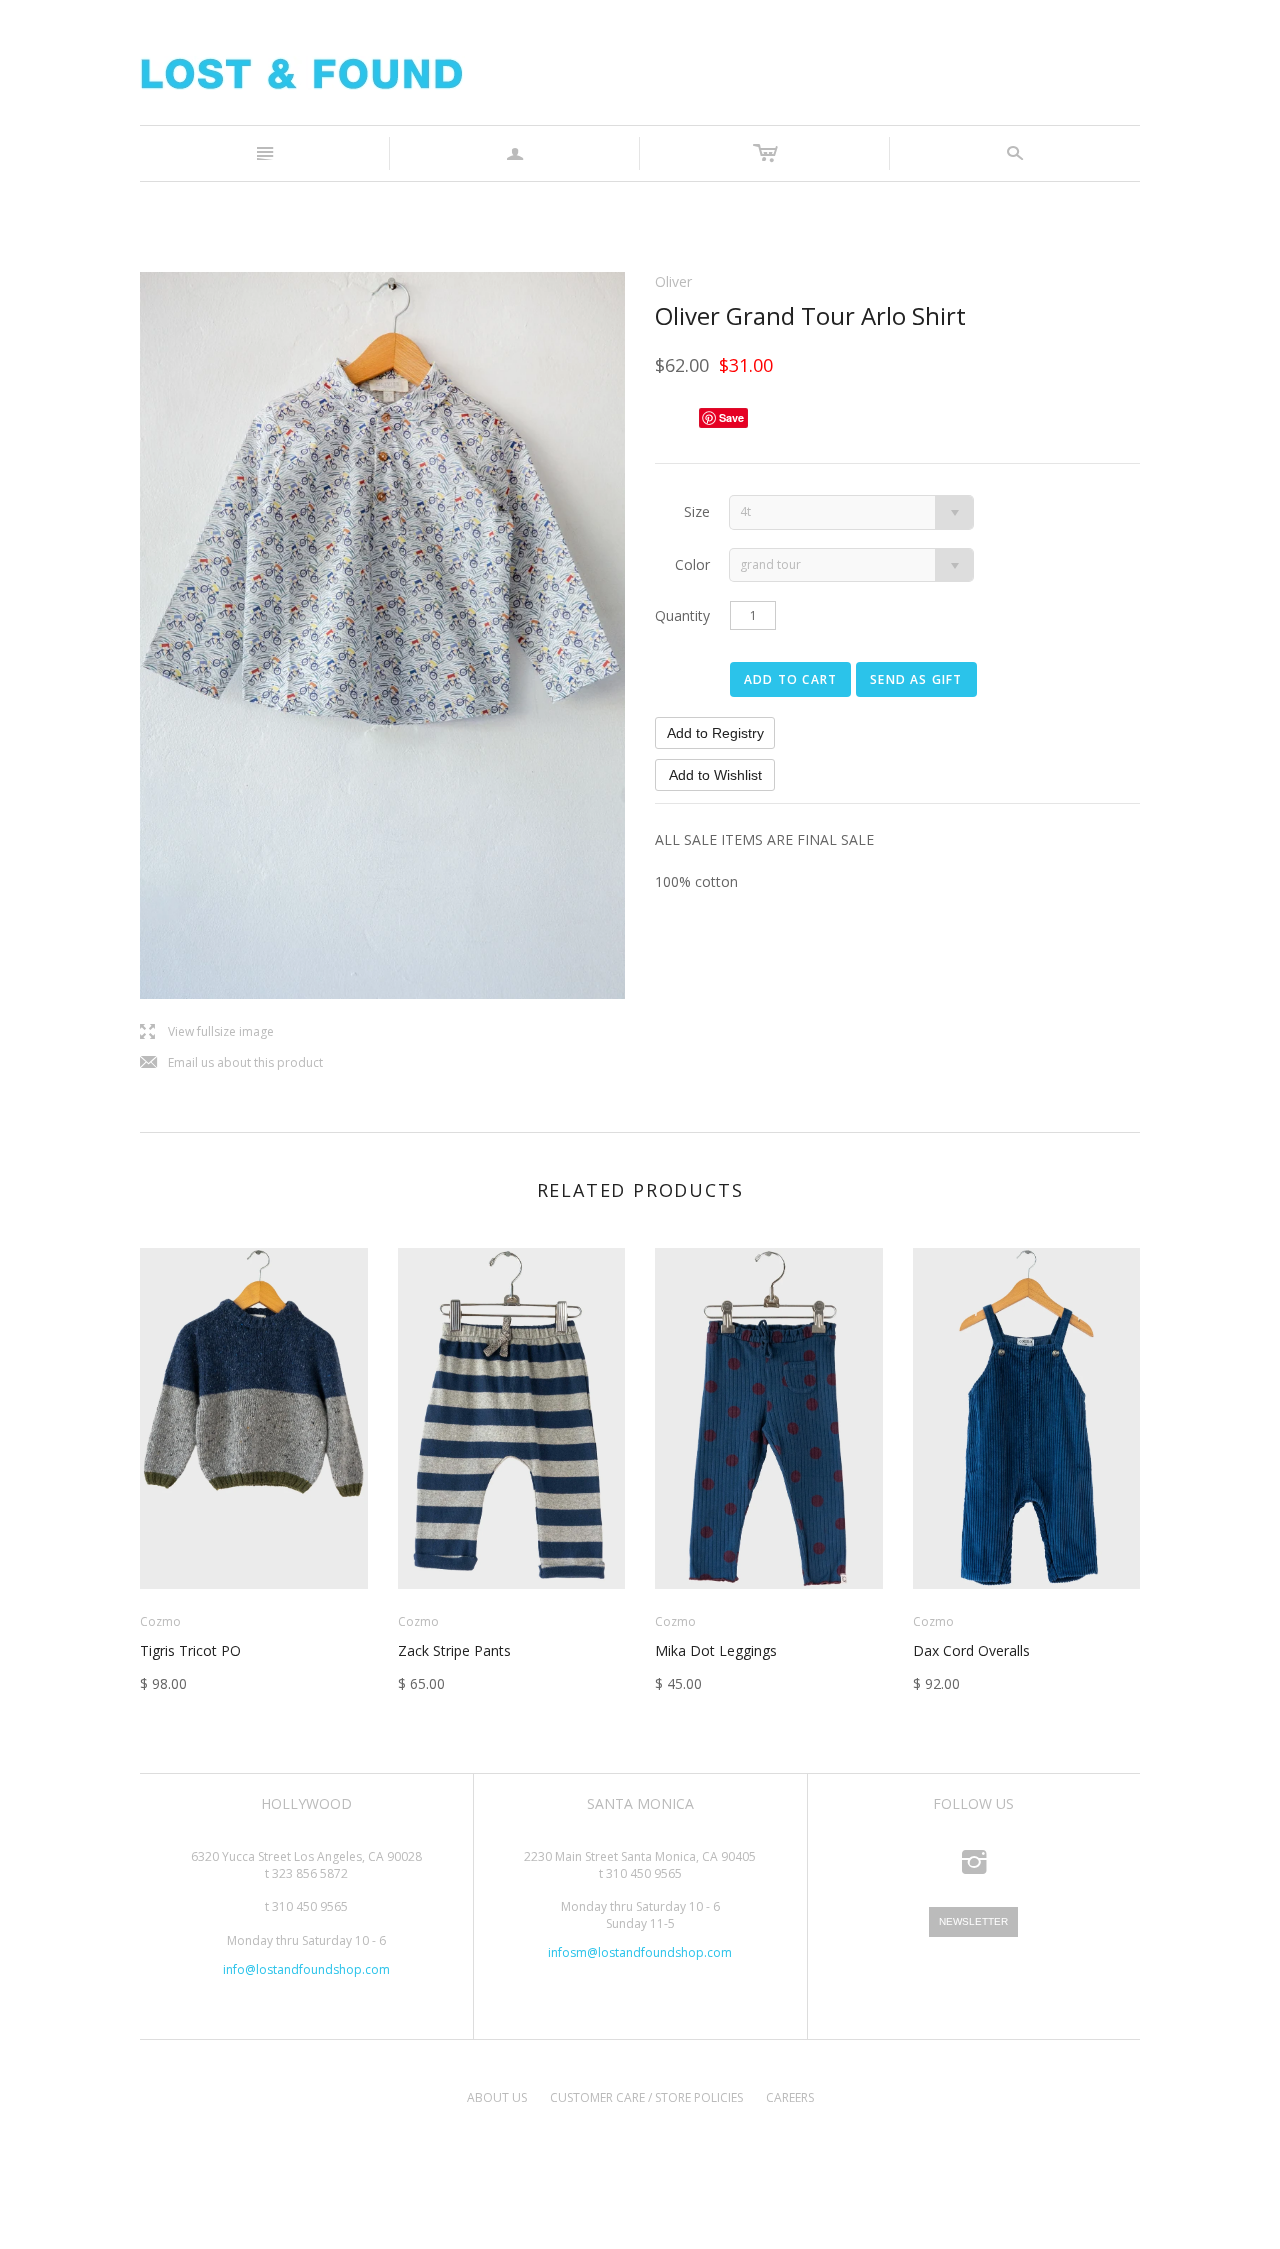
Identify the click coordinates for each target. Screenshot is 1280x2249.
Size (697, 511)
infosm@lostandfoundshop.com (640, 1952)
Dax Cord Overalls (971, 1650)
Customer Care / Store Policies (646, 2097)
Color (692, 564)
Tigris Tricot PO (190, 1650)
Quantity (682, 615)
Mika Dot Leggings (716, 1650)
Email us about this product (231, 1063)
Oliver (673, 281)
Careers (790, 2097)
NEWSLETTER (973, 1921)
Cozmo (160, 1621)
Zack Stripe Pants (454, 1650)
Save (731, 417)
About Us (497, 2097)
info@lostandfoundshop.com (306, 1969)
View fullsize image (207, 1032)
